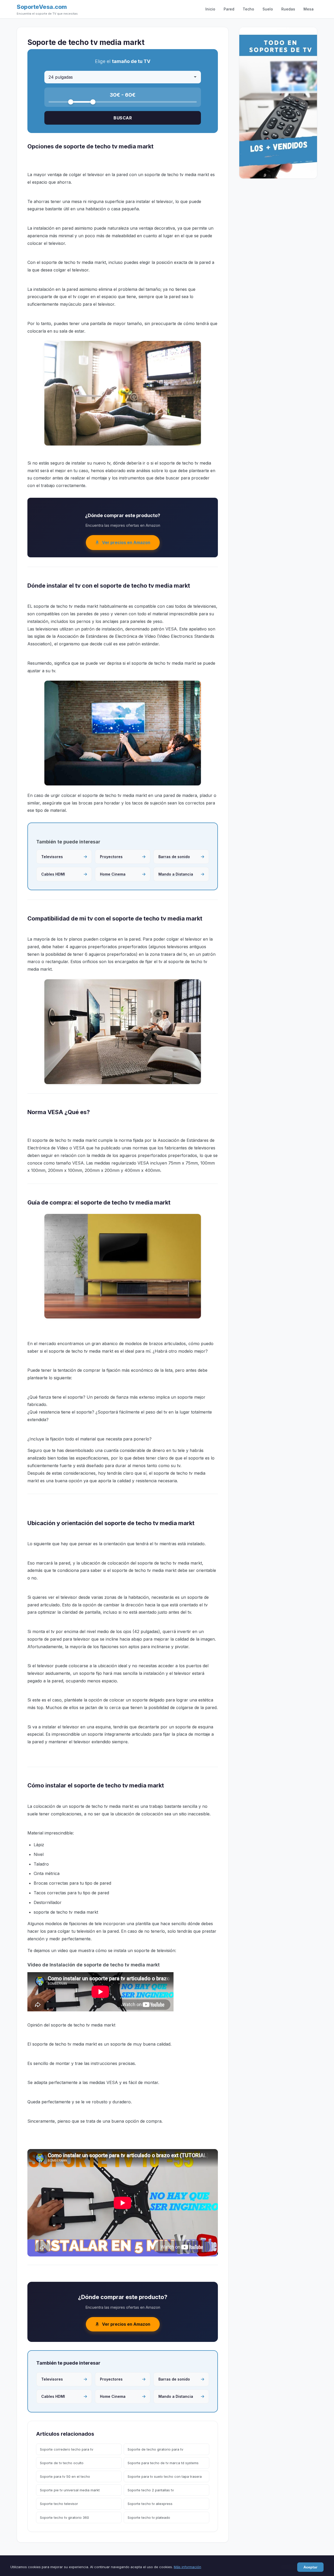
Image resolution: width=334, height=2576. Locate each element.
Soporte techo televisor (59, 2504)
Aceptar (310, 2567)
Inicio (210, 9)
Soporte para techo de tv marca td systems (163, 2463)
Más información (187, 2567)
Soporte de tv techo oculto (62, 2463)
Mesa (309, 9)
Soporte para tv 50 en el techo (65, 2476)
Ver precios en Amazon (126, 542)
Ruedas (288, 9)
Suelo (268, 9)
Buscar (123, 118)
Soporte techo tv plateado (149, 2517)
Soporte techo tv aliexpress (150, 2504)
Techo (248, 9)
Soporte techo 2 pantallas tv (151, 2490)
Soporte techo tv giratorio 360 (64, 2517)
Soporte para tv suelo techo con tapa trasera (165, 2476)
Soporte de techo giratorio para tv (155, 2449)
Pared (229, 9)
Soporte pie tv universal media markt (70, 2490)
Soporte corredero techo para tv (67, 2449)
